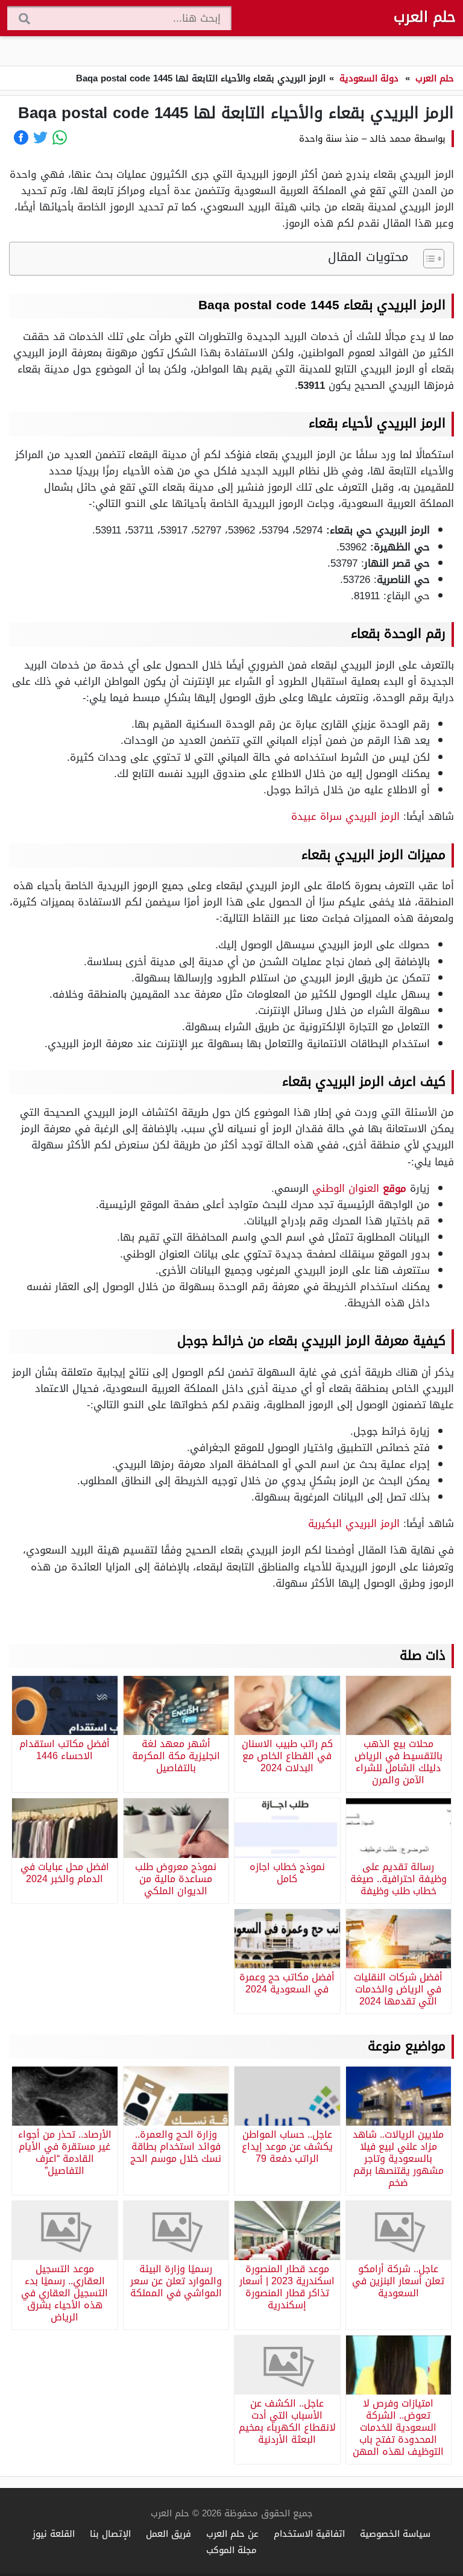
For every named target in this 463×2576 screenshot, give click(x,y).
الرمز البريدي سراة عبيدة (345, 816)
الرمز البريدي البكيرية (354, 1523)
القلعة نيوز (54, 2533)
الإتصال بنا (110, 2533)
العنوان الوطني (359, 1188)
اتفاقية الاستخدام (309, 2533)
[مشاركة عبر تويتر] (40, 137)
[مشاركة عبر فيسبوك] (21, 137)
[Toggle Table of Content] (428, 259)
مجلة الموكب (231, 2550)
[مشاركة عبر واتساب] (60, 137)
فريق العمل (169, 2533)
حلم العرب (425, 17)
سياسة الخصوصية (395, 2533)
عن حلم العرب (232, 2533)
